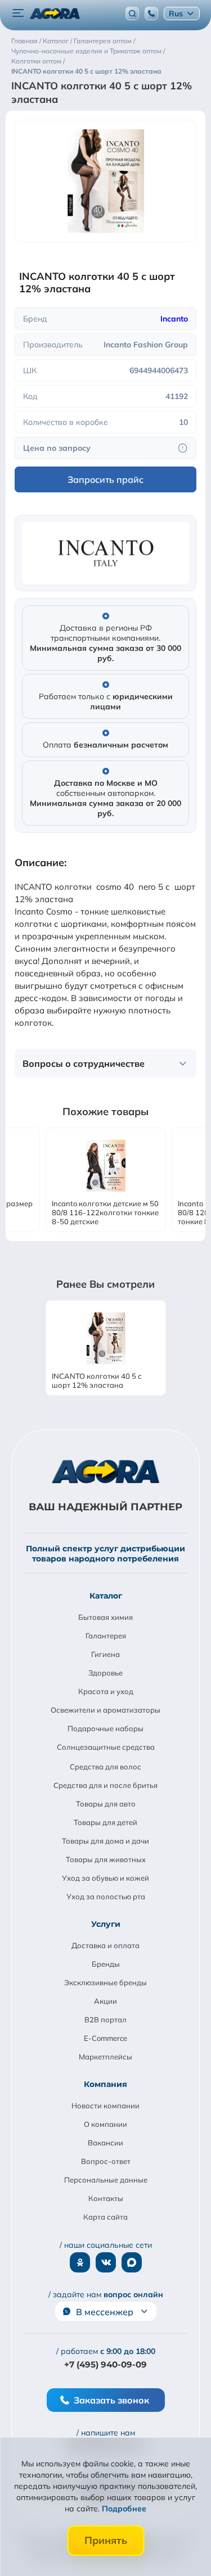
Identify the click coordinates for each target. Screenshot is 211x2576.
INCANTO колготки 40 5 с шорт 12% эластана (97, 1380)
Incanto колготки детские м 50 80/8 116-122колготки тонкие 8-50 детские (105, 1212)
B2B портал (105, 2020)
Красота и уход (106, 1691)
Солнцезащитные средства (106, 1747)
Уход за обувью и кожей (105, 1878)
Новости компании (105, 2106)
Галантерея (106, 1636)
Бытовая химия (105, 1617)
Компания (105, 2084)
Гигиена (105, 1654)
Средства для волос (105, 1767)
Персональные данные (106, 2180)
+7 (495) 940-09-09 (105, 2364)
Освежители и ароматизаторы (105, 1710)
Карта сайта (105, 2217)
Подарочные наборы (105, 1728)
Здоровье (105, 1673)
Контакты (106, 2198)
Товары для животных (106, 1859)
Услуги (106, 1924)
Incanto (174, 319)
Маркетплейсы (105, 2057)
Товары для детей (105, 1822)
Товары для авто (106, 1804)
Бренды (106, 1964)
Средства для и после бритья (105, 1785)
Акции (105, 2001)
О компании (105, 2124)
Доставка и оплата (105, 1945)
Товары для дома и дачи (105, 1841)
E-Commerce (105, 2038)
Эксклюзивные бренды (105, 1982)
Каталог (106, 1596)
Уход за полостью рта (106, 1896)
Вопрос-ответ (106, 2161)
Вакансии (105, 2143)
